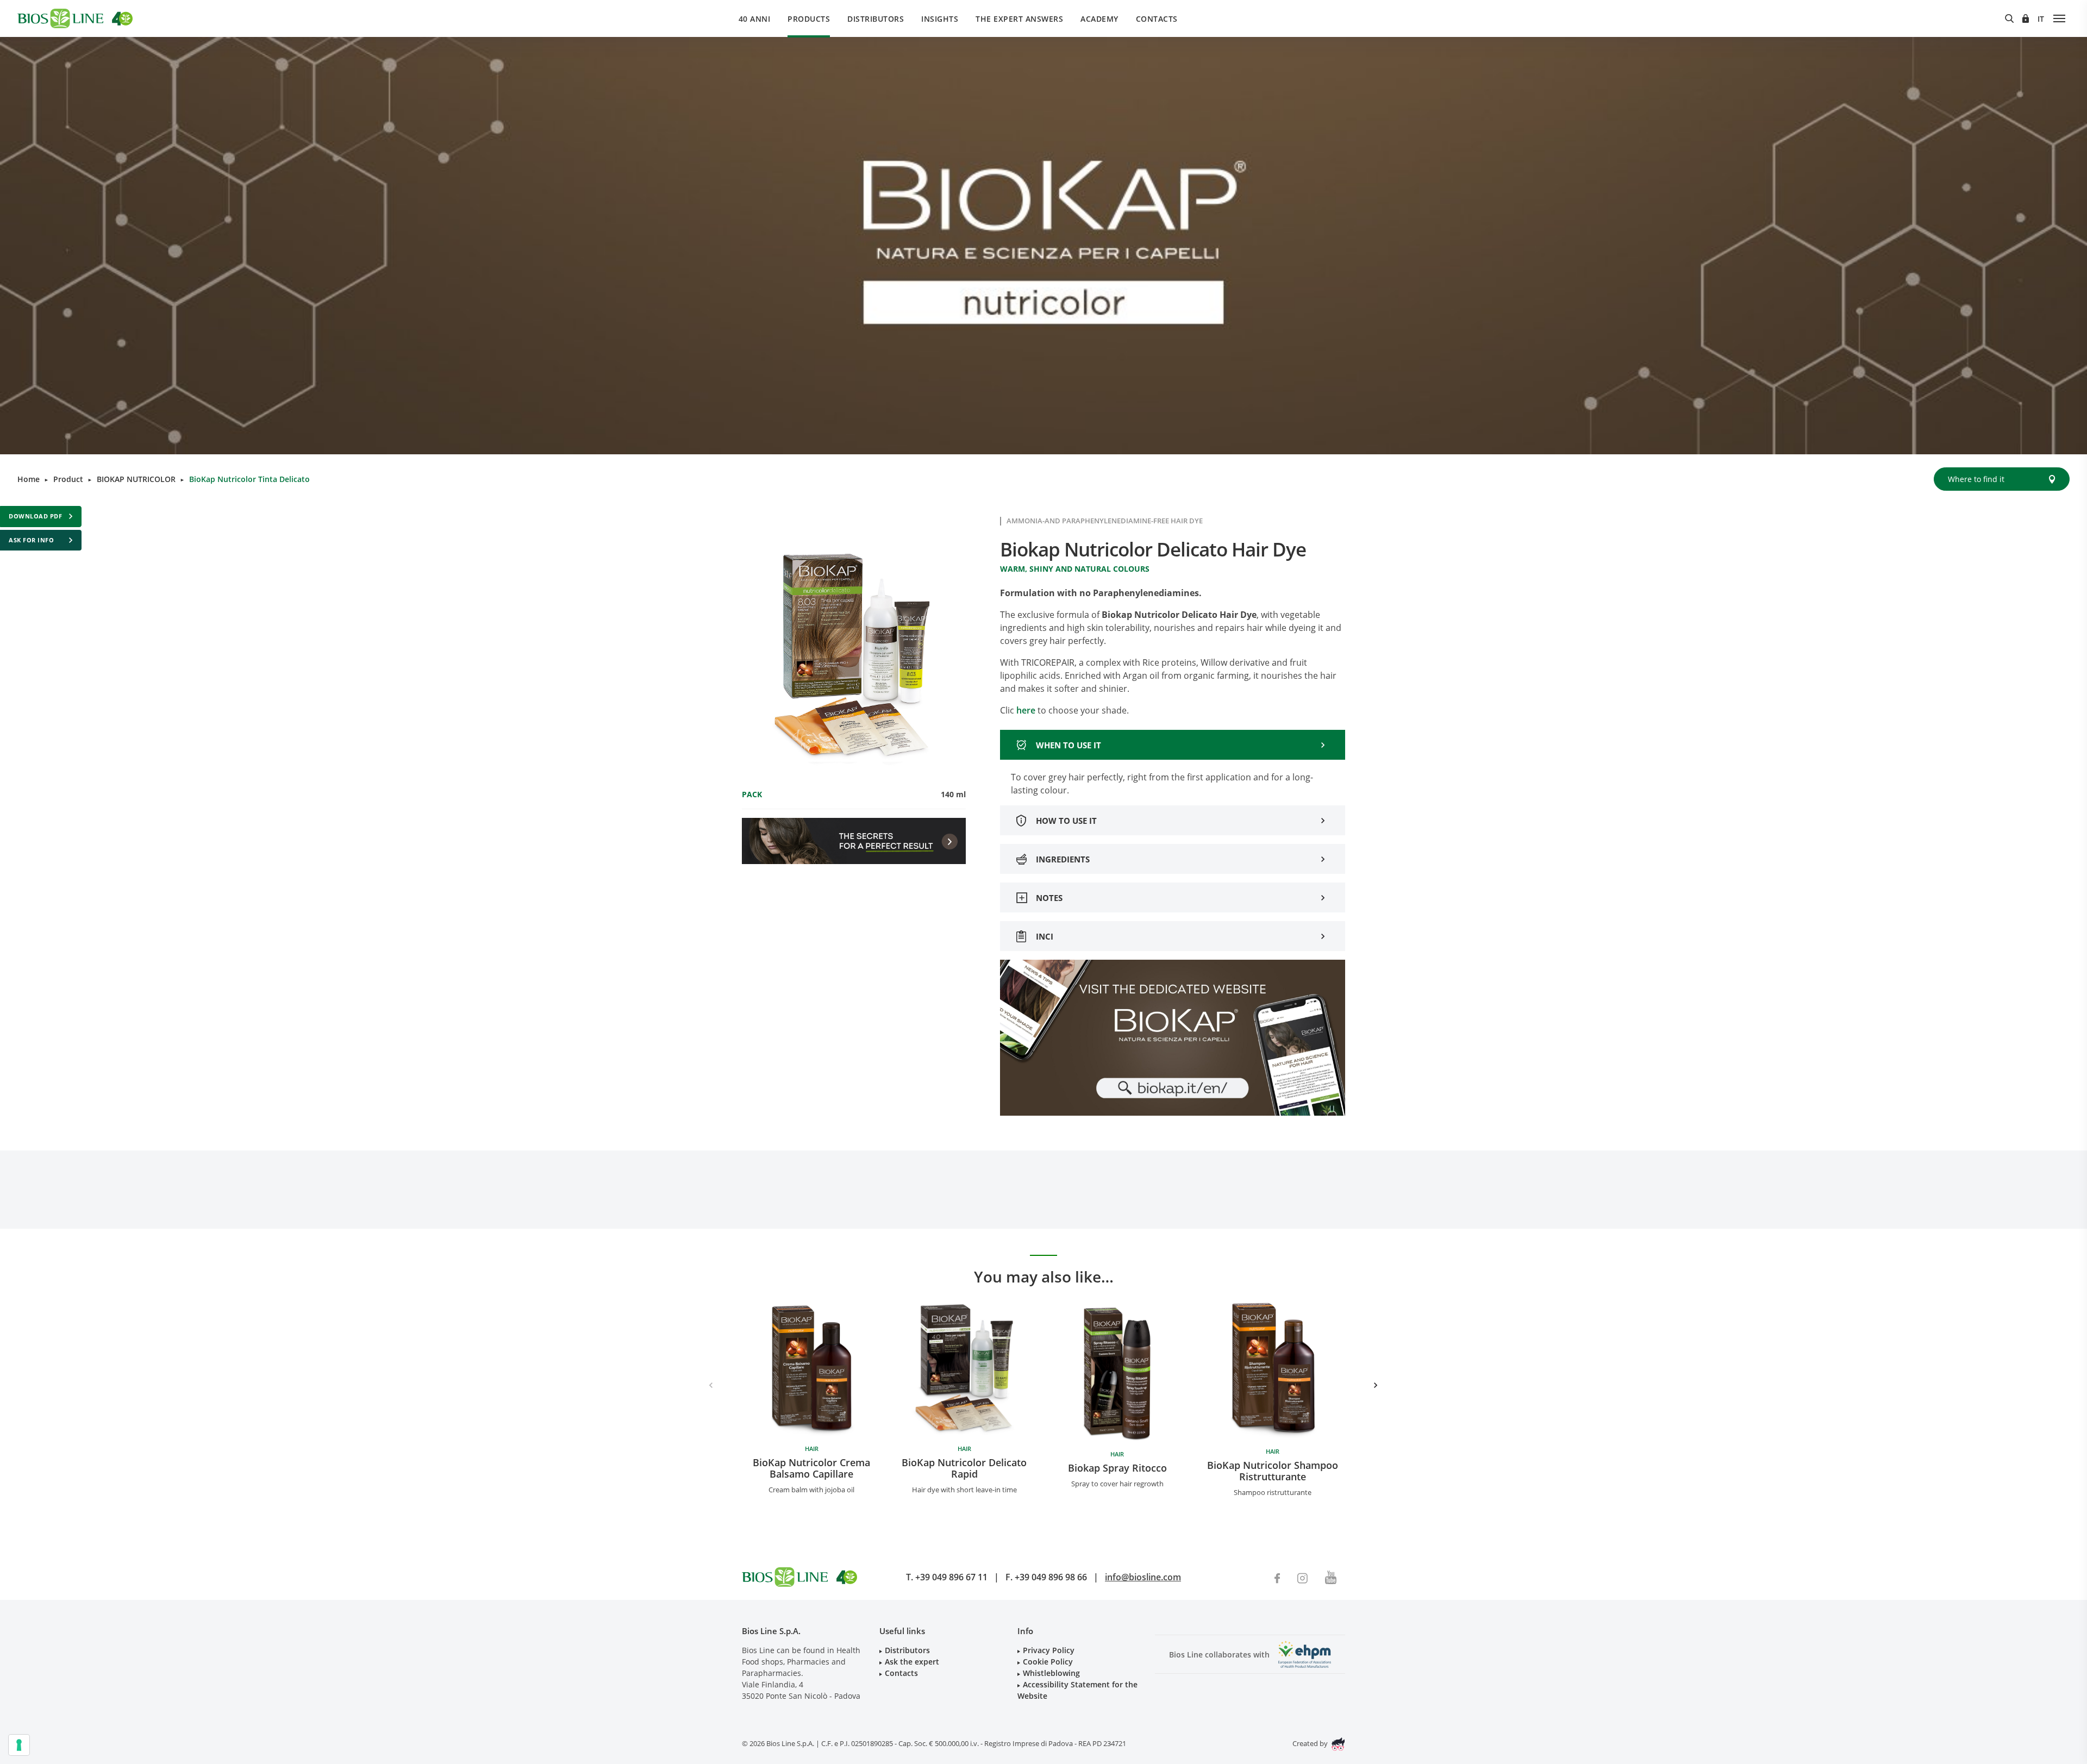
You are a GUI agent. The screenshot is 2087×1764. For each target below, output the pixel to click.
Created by (1311, 1743)
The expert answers (1019, 19)
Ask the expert (912, 1662)
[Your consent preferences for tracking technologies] (19, 1745)
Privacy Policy (1049, 1650)
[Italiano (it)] (2041, 19)
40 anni (755, 19)
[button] (1376, 1385)
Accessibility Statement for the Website (1077, 1690)
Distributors (876, 19)
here (1027, 710)
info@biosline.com (1143, 1577)
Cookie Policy (1048, 1662)
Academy (1099, 19)
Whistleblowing (1051, 1673)
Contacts (1157, 19)
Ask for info (31, 540)
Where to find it (1976, 479)
